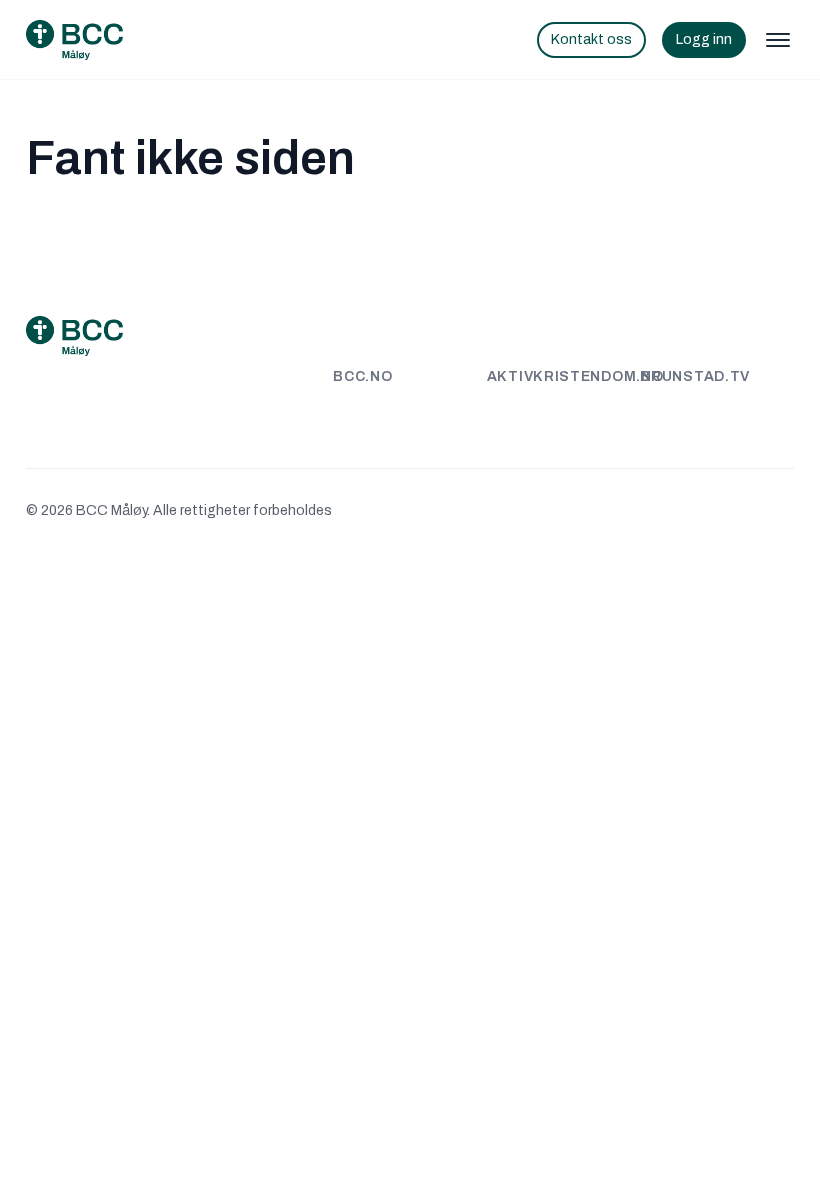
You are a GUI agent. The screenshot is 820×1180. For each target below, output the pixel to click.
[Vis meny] (778, 40)
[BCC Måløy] (74, 40)
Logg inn (704, 39)
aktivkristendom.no (575, 376)
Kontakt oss (591, 39)
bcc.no (362, 376)
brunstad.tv (695, 376)
